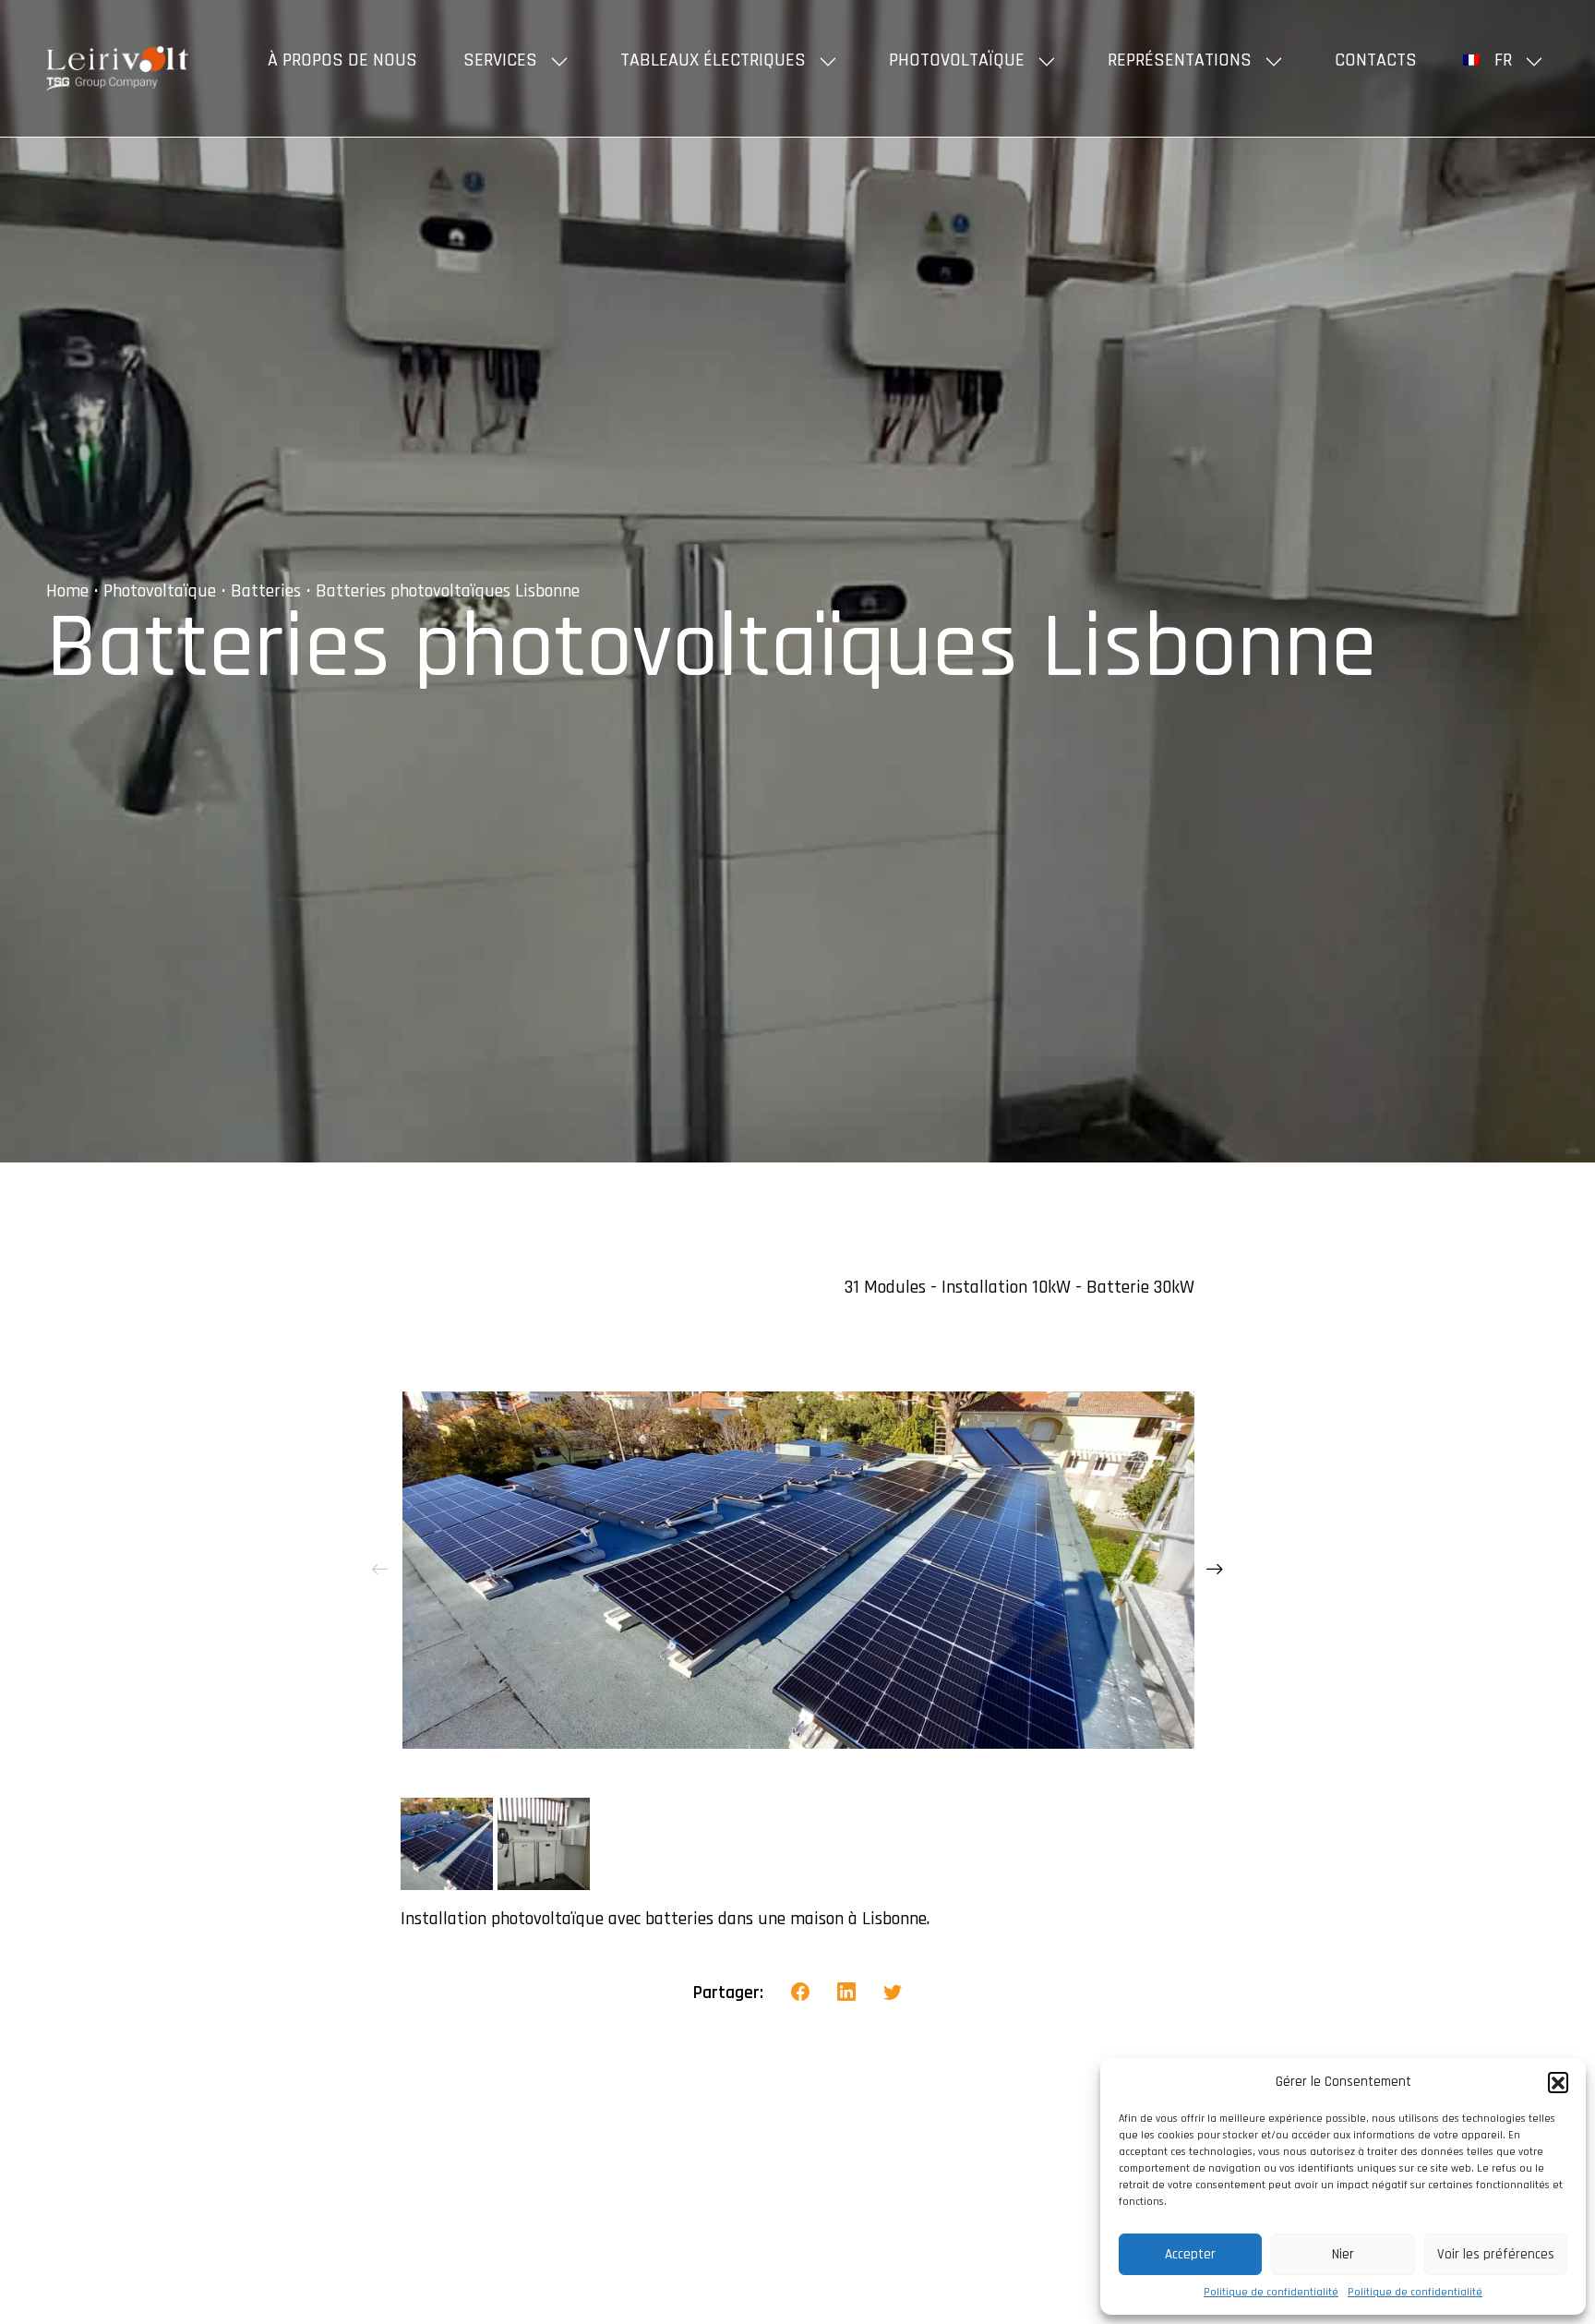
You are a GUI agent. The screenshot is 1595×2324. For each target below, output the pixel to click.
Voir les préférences (1496, 2254)
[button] (1558, 2082)
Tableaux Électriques (713, 60)
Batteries (266, 591)
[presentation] (380, 1570)
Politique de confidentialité (1271, 2292)
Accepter (1190, 2254)
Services (500, 60)
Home (67, 591)
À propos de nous (342, 60)
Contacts (1376, 60)
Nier (1343, 2254)
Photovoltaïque (957, 60)
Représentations (1180, 60)
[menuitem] (1506, 60)
